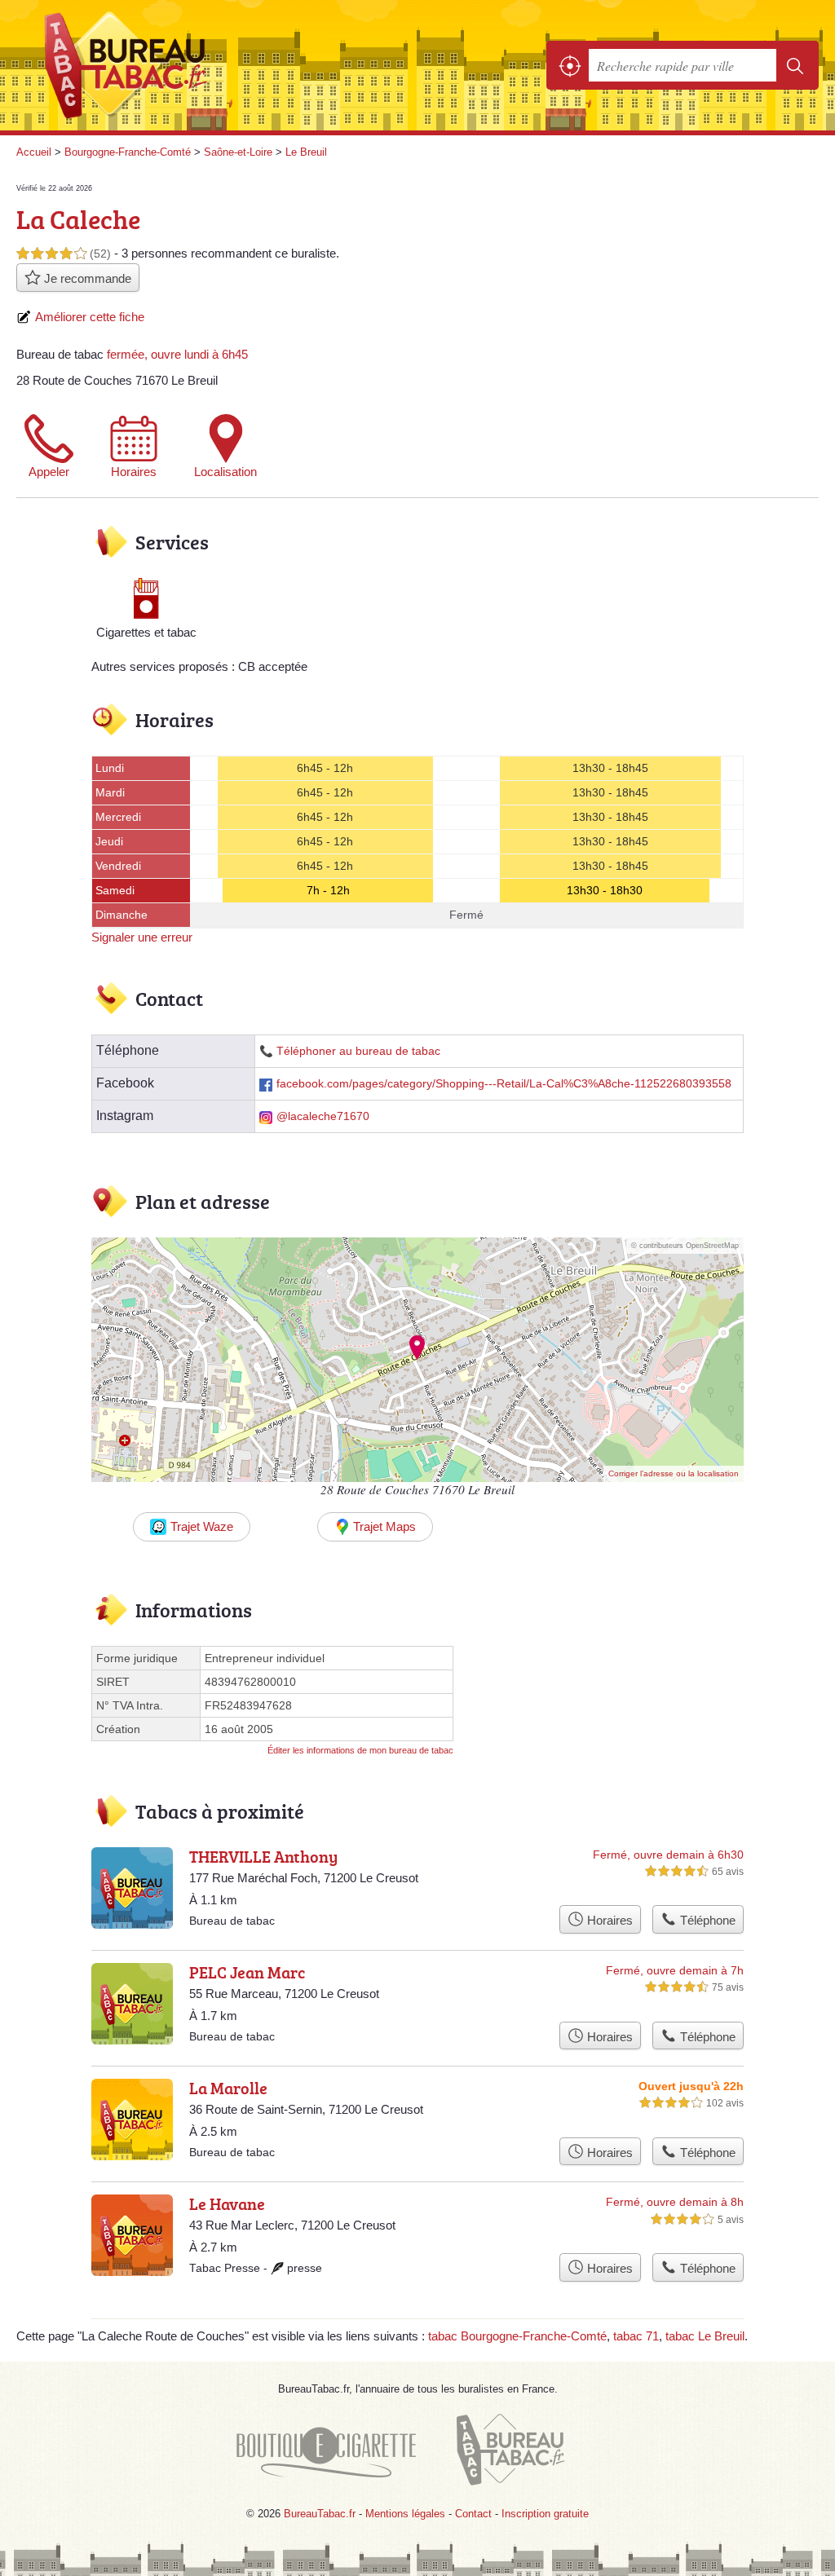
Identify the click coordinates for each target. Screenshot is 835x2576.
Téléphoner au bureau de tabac (358, 1051)
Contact (473, 2514)
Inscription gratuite (545, 2514)
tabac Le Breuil (705, 2336)
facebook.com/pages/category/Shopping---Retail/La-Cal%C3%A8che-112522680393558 (504, 1084)
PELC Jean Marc (247, 1972)
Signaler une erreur (142, 937)
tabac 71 (636, 2336)
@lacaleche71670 (323, 1116)
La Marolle (228, 2088)
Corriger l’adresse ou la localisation (674, 1473)
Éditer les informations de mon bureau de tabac (360, 1750)
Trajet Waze (202, 1526)
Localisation (225, 472)
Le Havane (227, 2203)
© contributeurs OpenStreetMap (685, 1246)
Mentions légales (405, 2514)
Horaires (134, 472)
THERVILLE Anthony (263, 1856)
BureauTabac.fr (135, 66)
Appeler (49, 472)
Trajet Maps (384, 1526)
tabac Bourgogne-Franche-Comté (517, 2336)
